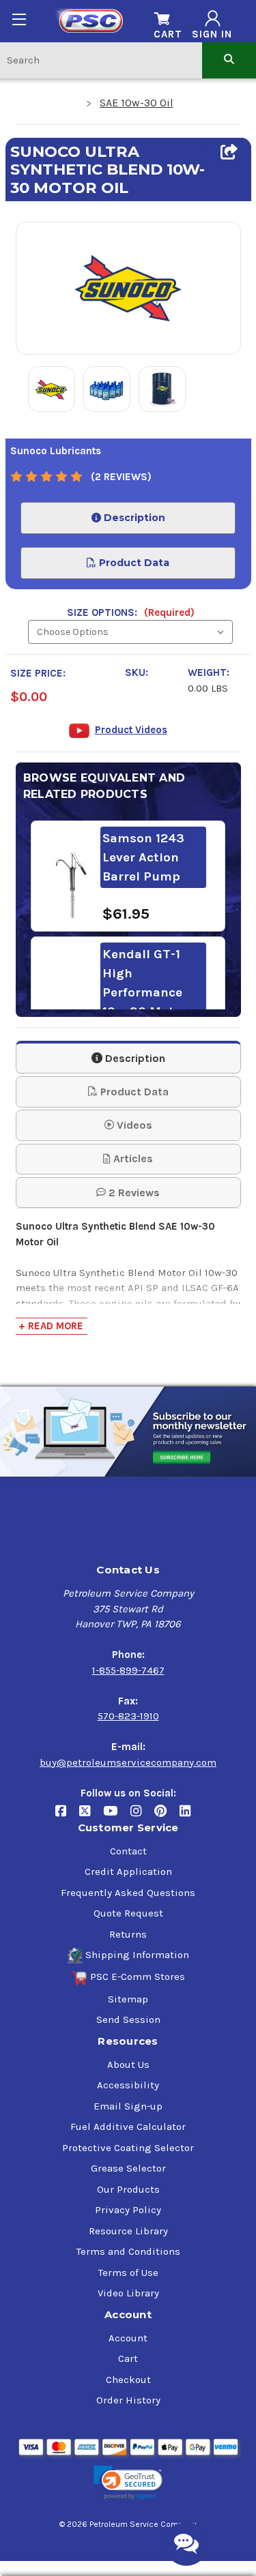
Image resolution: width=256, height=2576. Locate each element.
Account (128, 2338)
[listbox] (130, 632)
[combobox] (101, 60)
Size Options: (131, 612)
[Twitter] (91, 1817)
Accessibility (128, 2085)
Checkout (128, 2380)
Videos (133, 1125)
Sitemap (128, 1999)
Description (133, 518)
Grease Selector (128, 2168)
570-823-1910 (128, 1716)
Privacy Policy (128, 2210)
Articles (132, 1158)
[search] (229, 60)
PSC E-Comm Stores (138, 1977)
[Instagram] (142, 1817)
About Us (128, 2064)
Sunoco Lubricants (56, 451)
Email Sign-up (128, 2106)
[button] (128, 2483)
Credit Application (128, 1871)
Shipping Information (137, 1955)
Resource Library (128, 2231)
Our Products (128, 2189)
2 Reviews (133, 1193)
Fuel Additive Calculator (128, 2127)
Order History (128, 2400)
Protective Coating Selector (128, 2148)
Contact (128, 1851)
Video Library (128, 2293)
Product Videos (131, 730)
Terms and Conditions (128, 2251)
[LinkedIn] (190, 1817)
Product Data (133, 563)
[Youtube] (117, 1817)
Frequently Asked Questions (128, 1893)
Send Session (128, 2019)
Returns (128, 1934)
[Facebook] (67, 1817)
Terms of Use (128, 2272)
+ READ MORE (51, 1326)
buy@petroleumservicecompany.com (128, 1762)
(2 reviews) (121, 477)
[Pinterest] (167, 1817)
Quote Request (128, 1913)
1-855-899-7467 (128, 1670)
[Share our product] (229, 152)
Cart (128, 2358)
